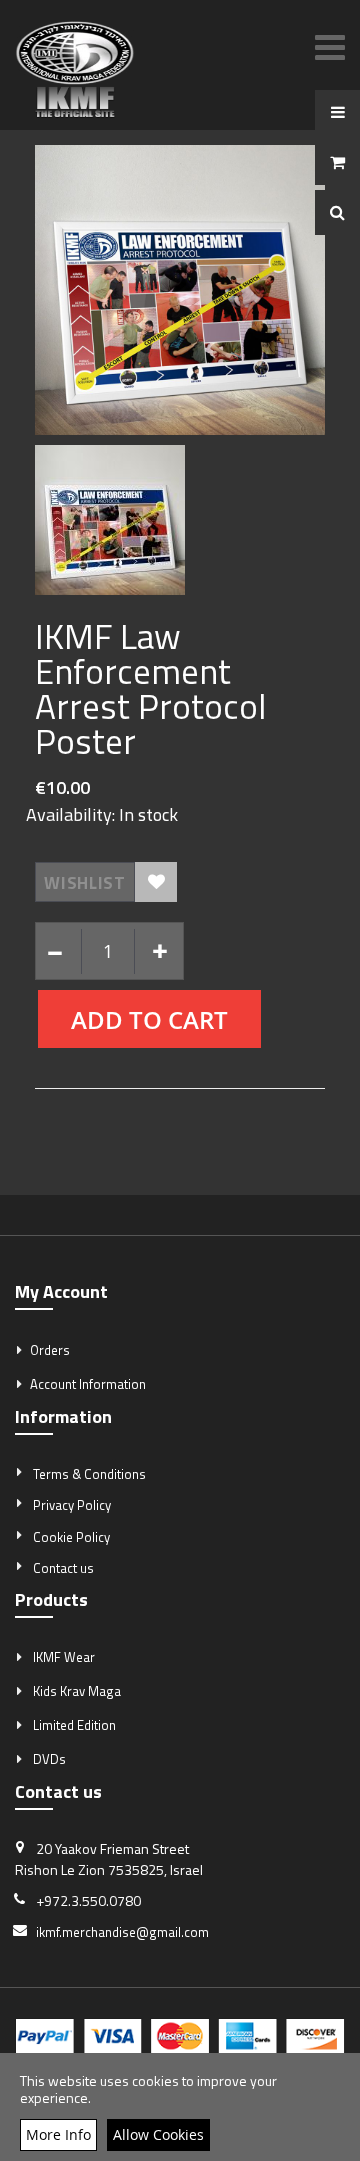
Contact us (63, 1568)
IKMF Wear (64, 1657)
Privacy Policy (72, 1505)
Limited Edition (74, 1725)
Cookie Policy (71, 1537)
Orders (50, 1350)
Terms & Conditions (89, 1474)
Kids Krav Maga (77, 1691)
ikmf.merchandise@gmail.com (122, 1932)
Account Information (88, 1384)
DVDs (49, 1759)
